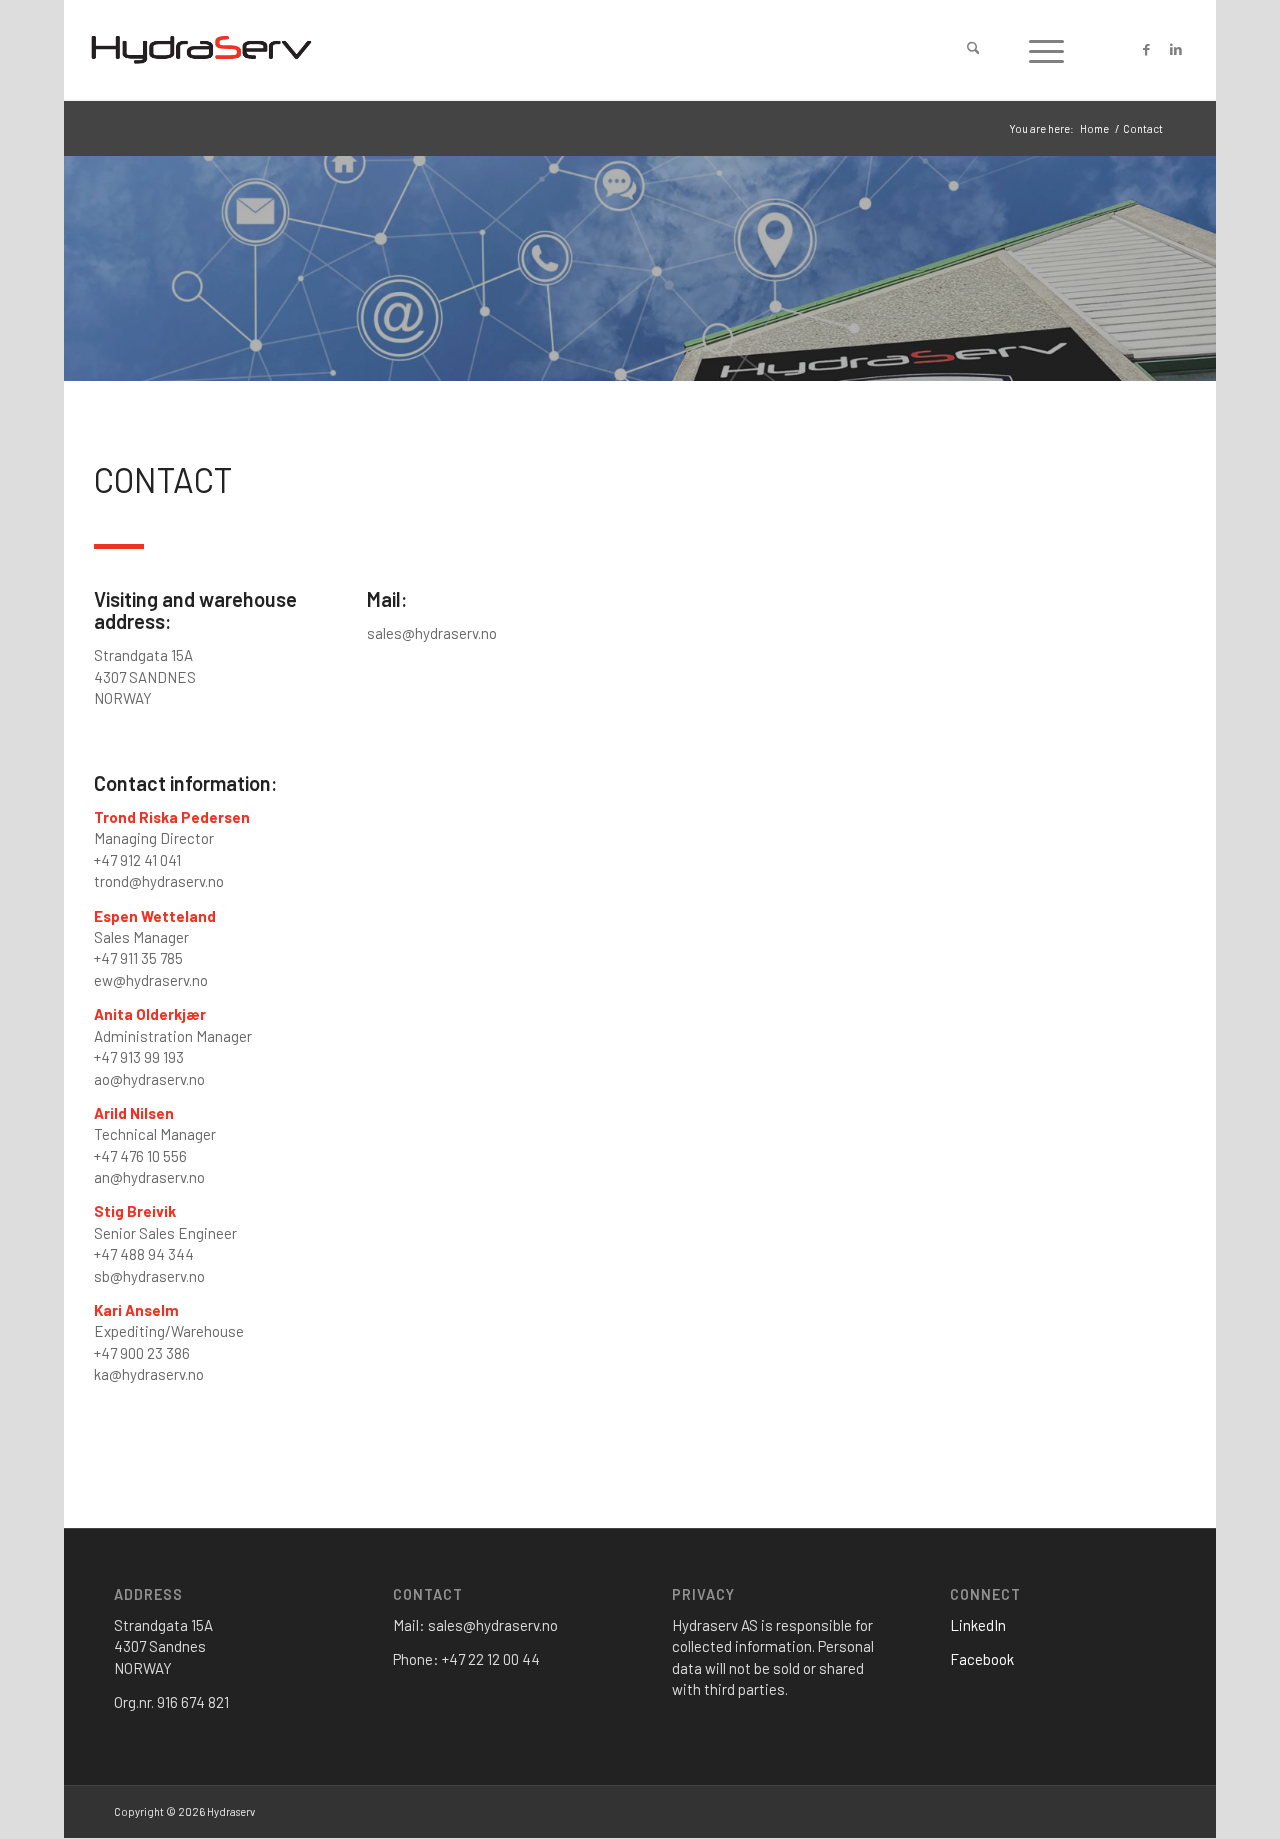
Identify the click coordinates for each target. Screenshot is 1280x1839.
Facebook (982, 1659)
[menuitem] (973, 50)
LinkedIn (978, 1625)
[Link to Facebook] (1146, 49)
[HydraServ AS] (201, 50)
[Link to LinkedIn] (1176, 49)
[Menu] (1046, 50)
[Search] (973, 50)
